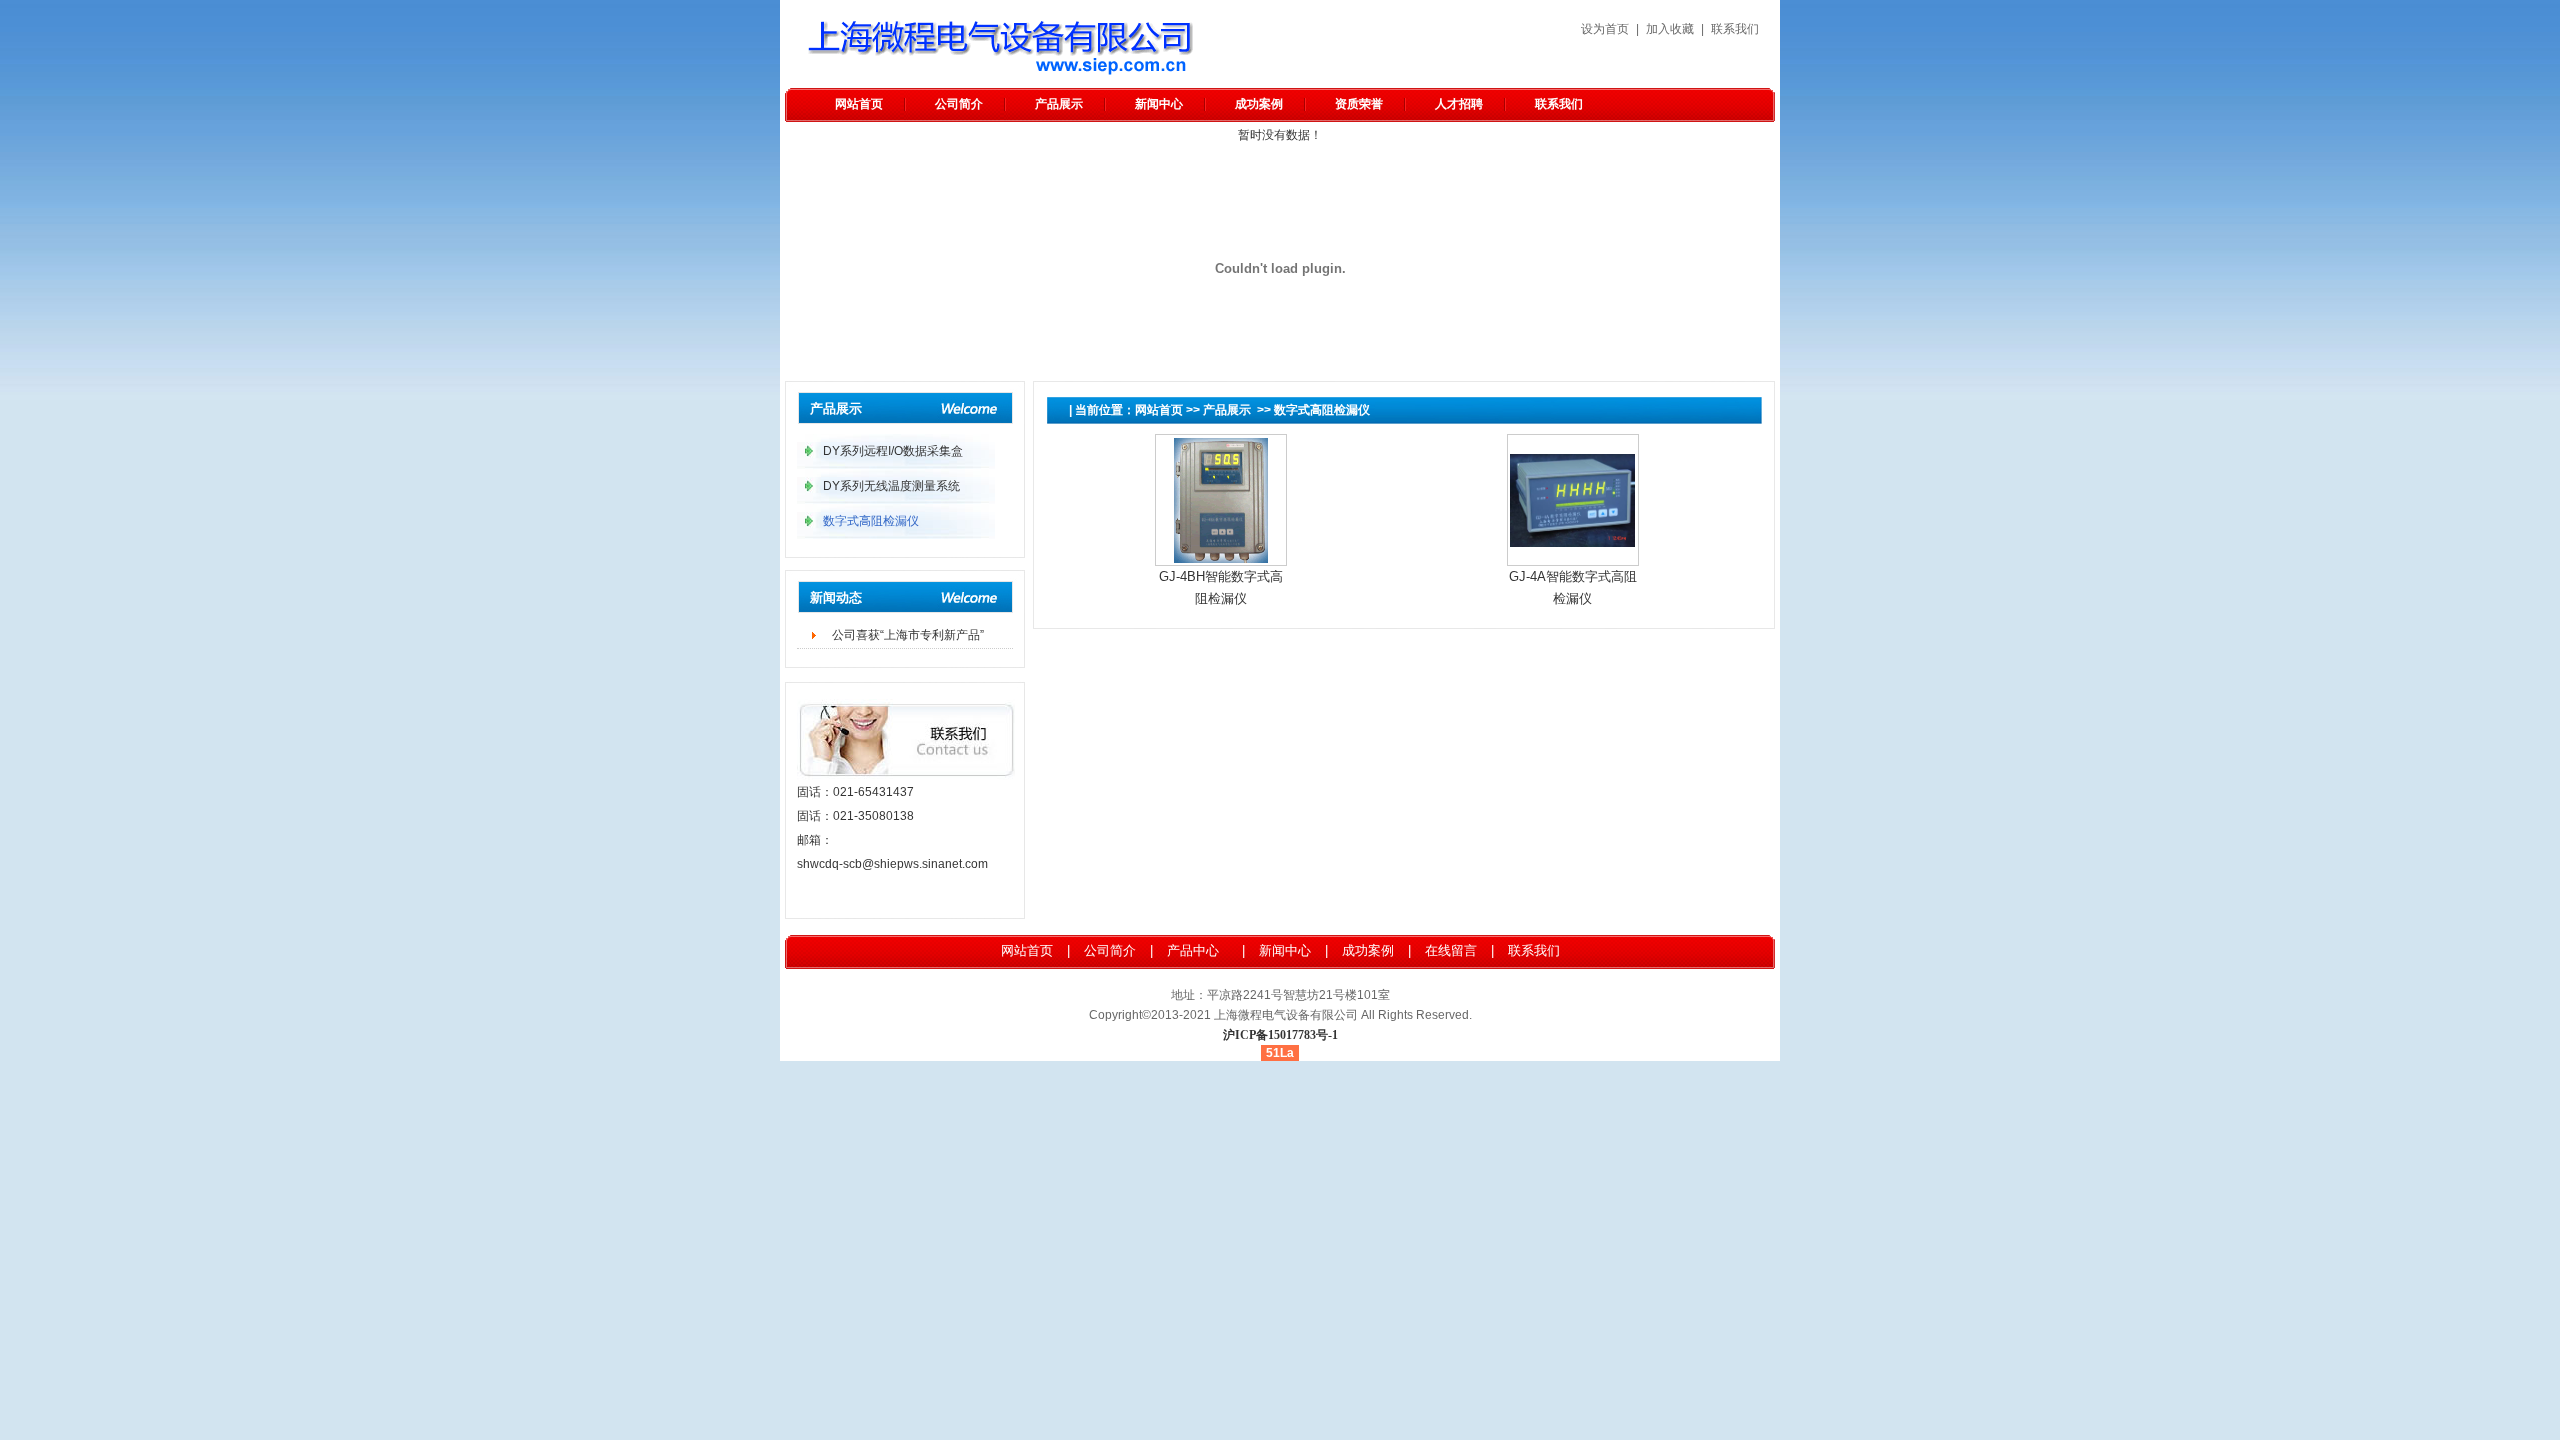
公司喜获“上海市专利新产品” (908, 635)
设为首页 (1605, 29)
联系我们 (1735, 29)
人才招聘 (1459, 104)
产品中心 (1193, 950)
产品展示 (1059, 104)
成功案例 (1259, 104)
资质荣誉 (1359, 104)
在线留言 (1451, 950)
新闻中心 (1159, 104)
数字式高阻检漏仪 (1322, 410)
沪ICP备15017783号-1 (1280, 1035)
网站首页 (859, 104)
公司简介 (959, 104)
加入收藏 (1670, 29)
